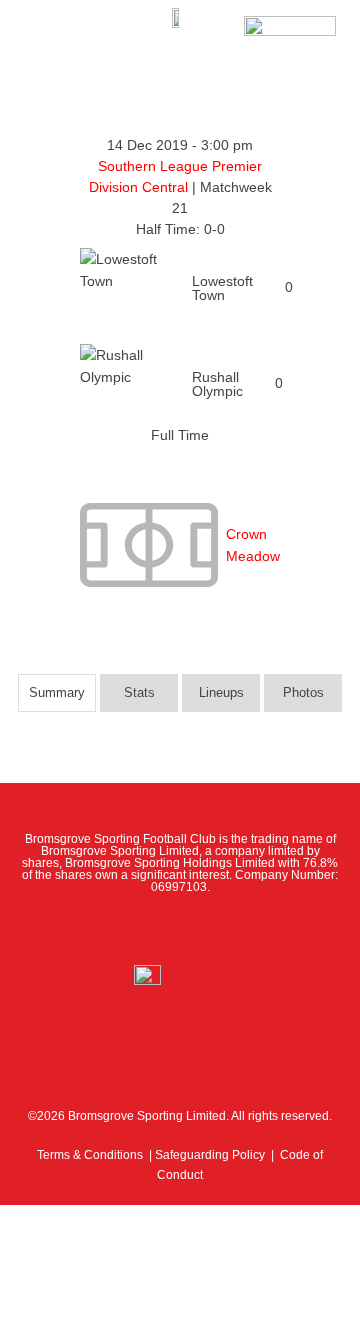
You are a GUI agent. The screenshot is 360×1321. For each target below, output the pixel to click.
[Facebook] (92, 929)
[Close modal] (22, 1218)
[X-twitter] (136, 929)
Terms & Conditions (90, 1155)
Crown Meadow (253, 545)
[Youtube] (224, 929)
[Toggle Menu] (47, 30)
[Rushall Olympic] (180, 384)
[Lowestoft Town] (180, 288)
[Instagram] (180, 929)
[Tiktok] (268, 929)
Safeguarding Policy (210, 1155)
